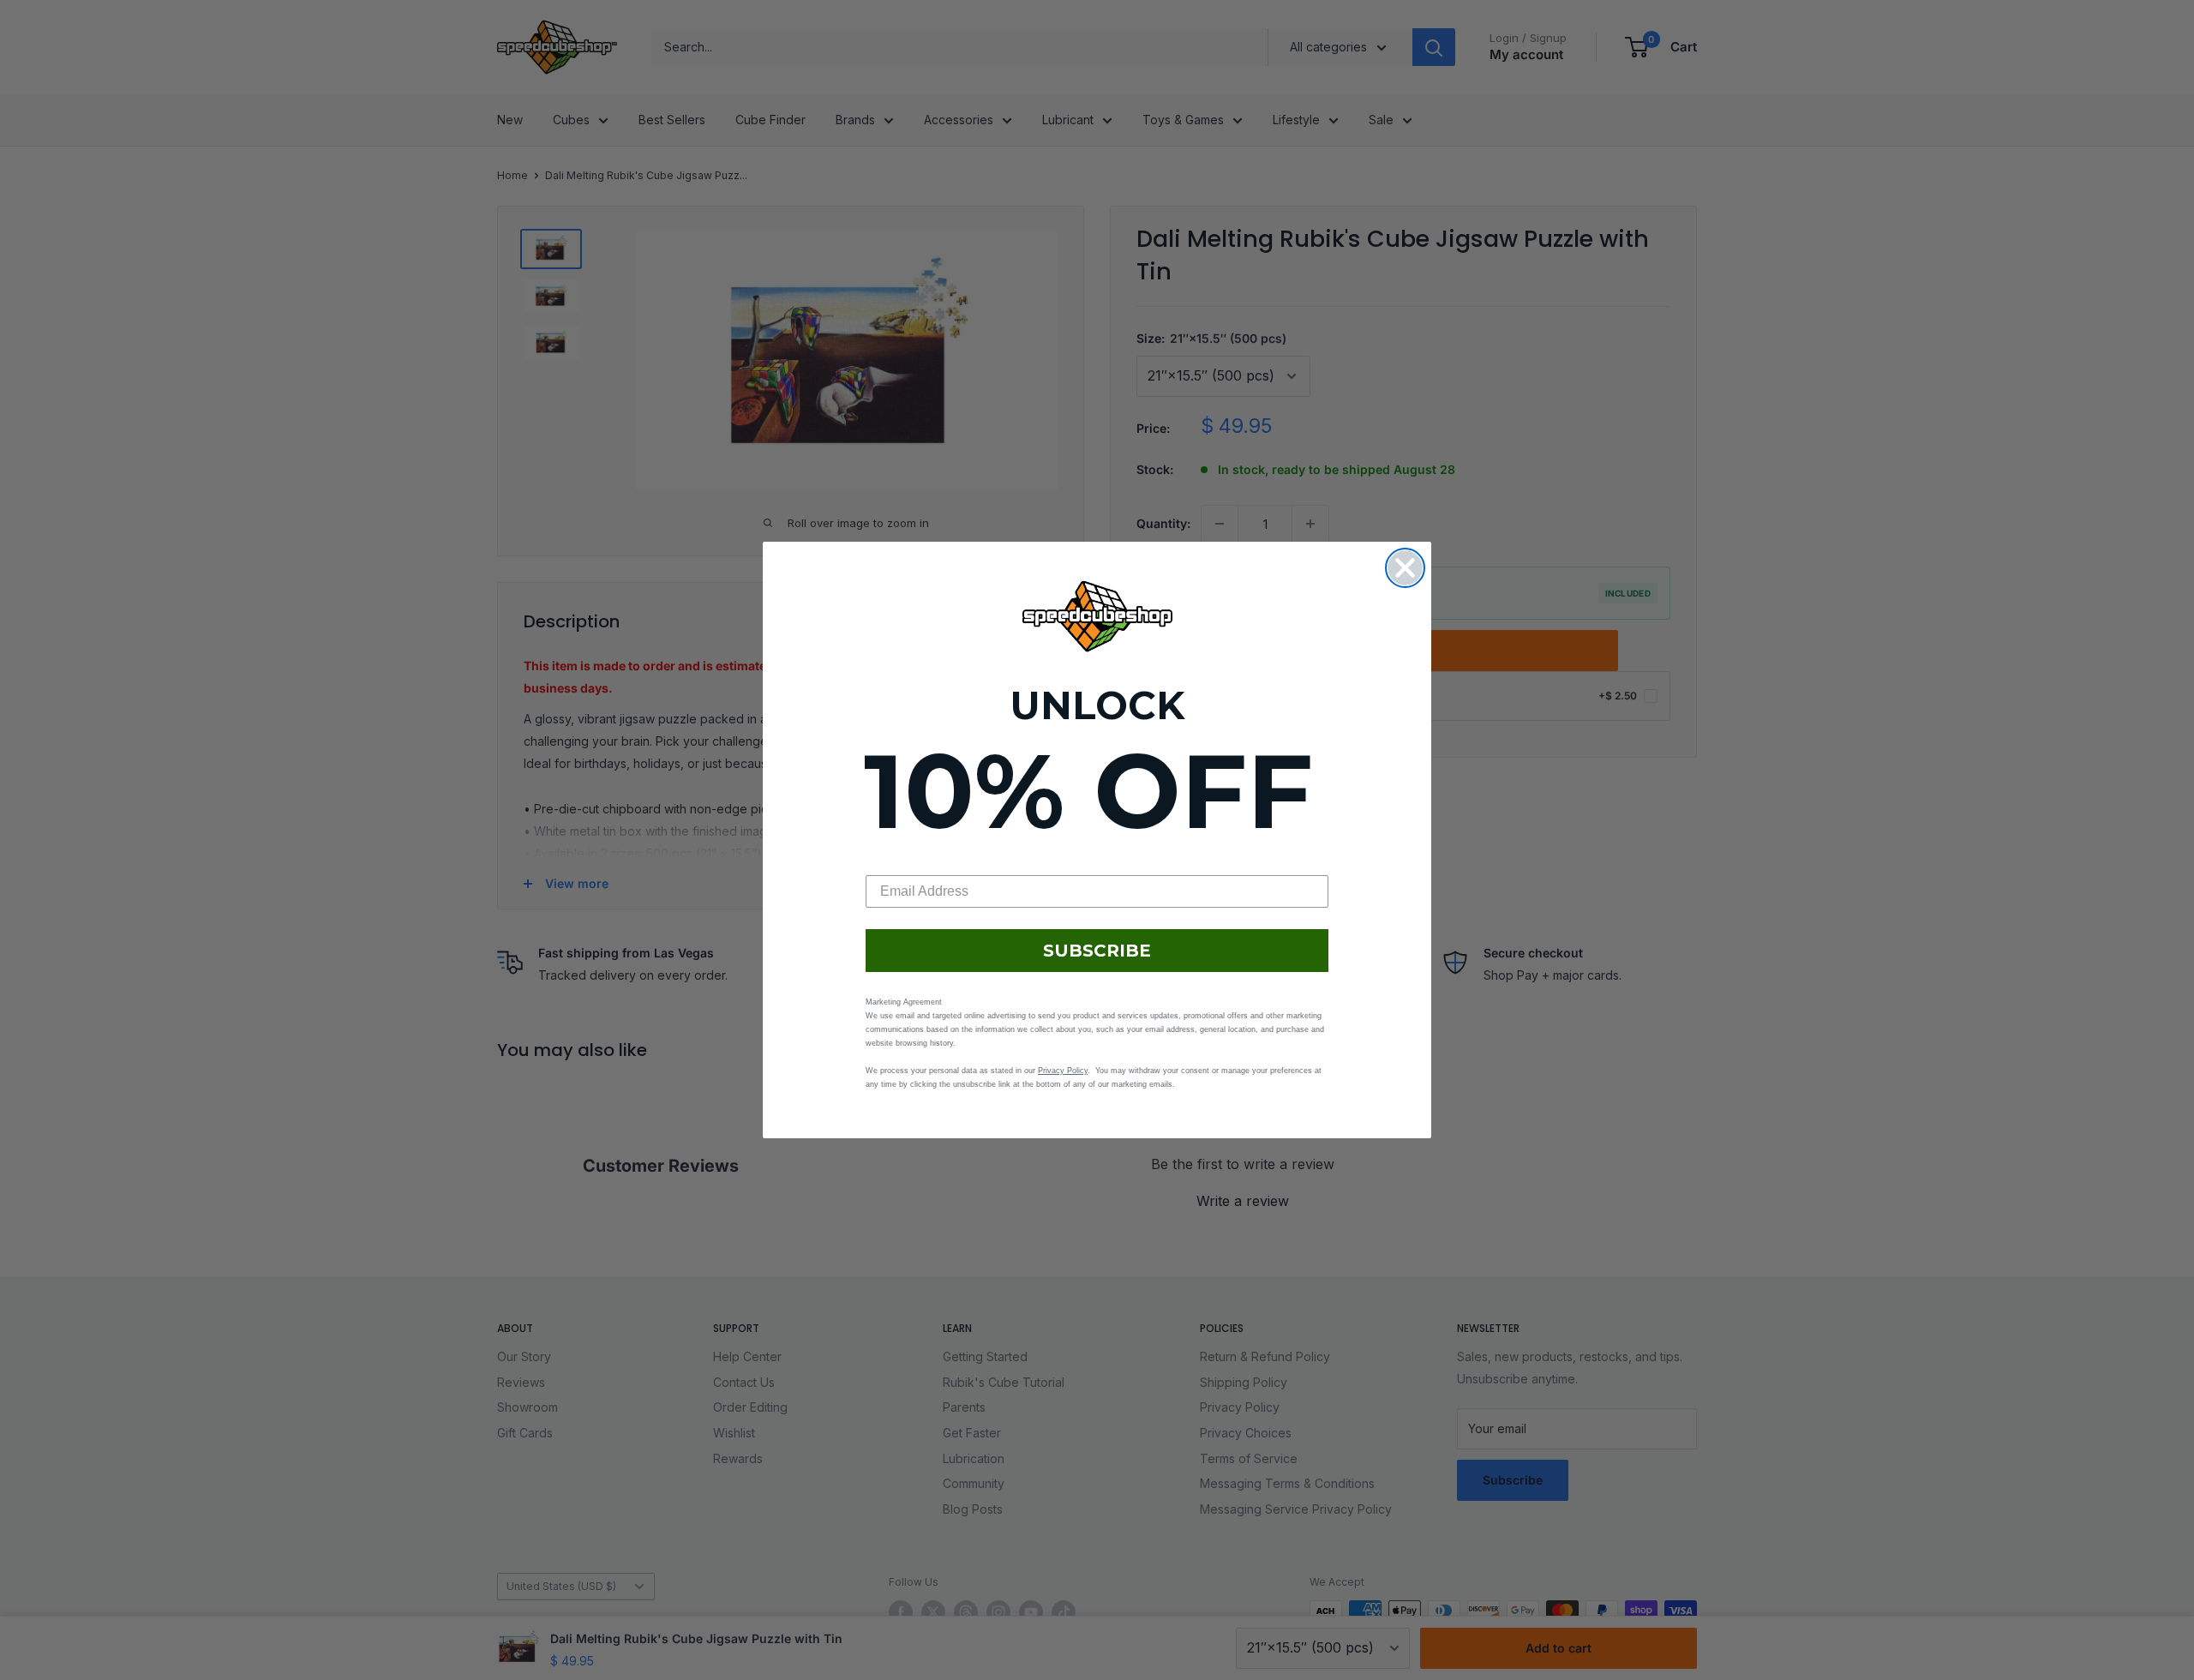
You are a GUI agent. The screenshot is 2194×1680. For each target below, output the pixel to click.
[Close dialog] (1405, 568)
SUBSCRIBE (1097, 951)
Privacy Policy (1063, 1071)
